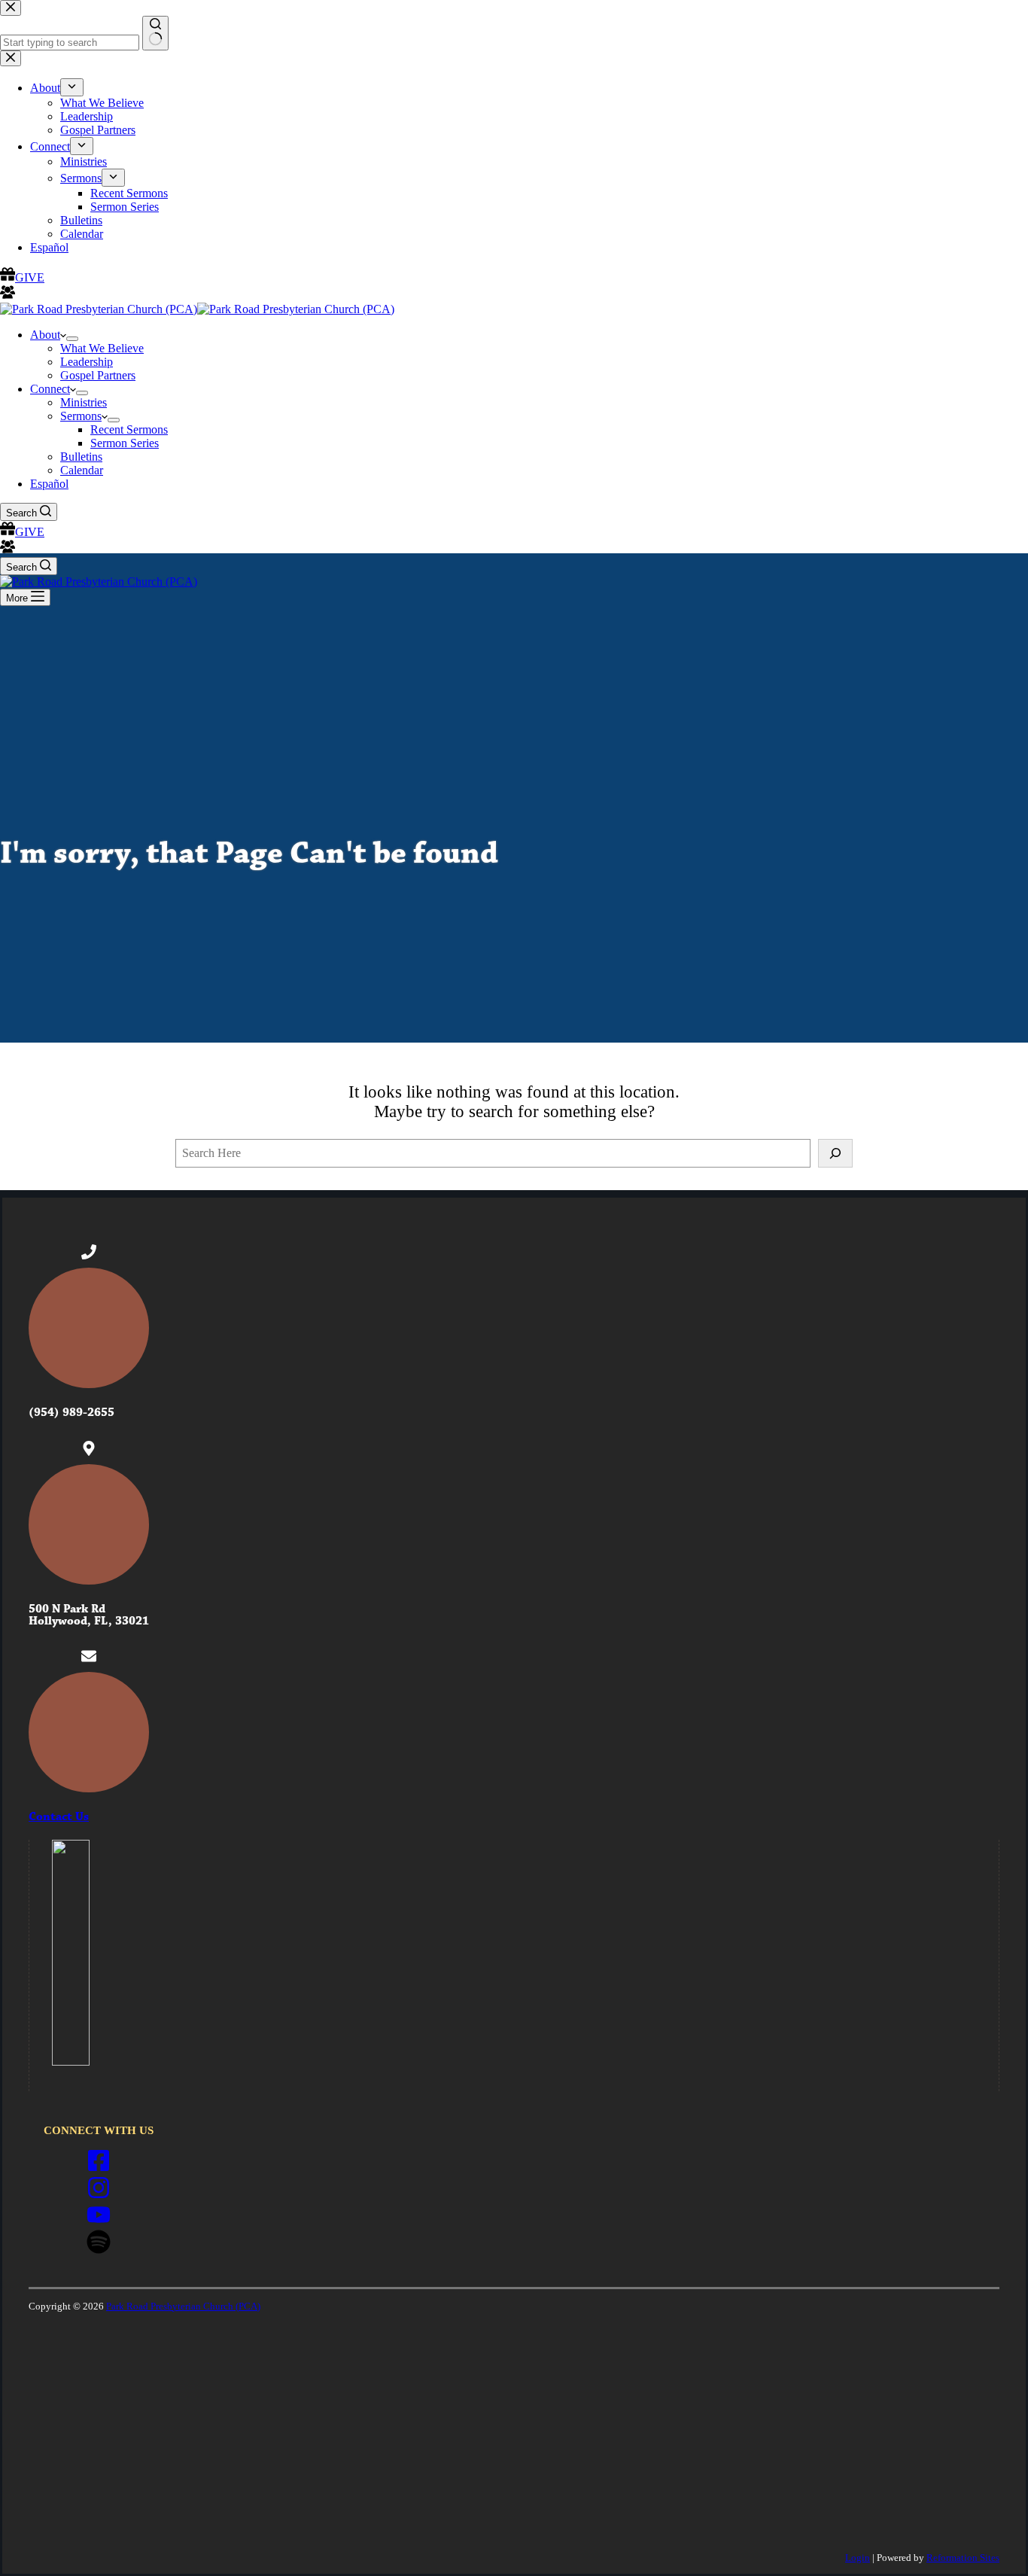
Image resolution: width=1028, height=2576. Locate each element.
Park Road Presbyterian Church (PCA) (183, 2306)
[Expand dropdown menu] (72, 339)
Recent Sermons (129, 429)
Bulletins (81, 457)
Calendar (82, 470)
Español (49, 484)
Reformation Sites (963, 2558)
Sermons (81, 416)
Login (858, 2558)
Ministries (84, 402)
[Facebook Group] (8, 550)
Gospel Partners (98, 375)
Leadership (87, 362)
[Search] (835, 1153)
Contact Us (59, 1817)
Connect (50, 389)
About (45, 335)
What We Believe (102, 348)
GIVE (30, 532)
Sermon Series (125, 443)
